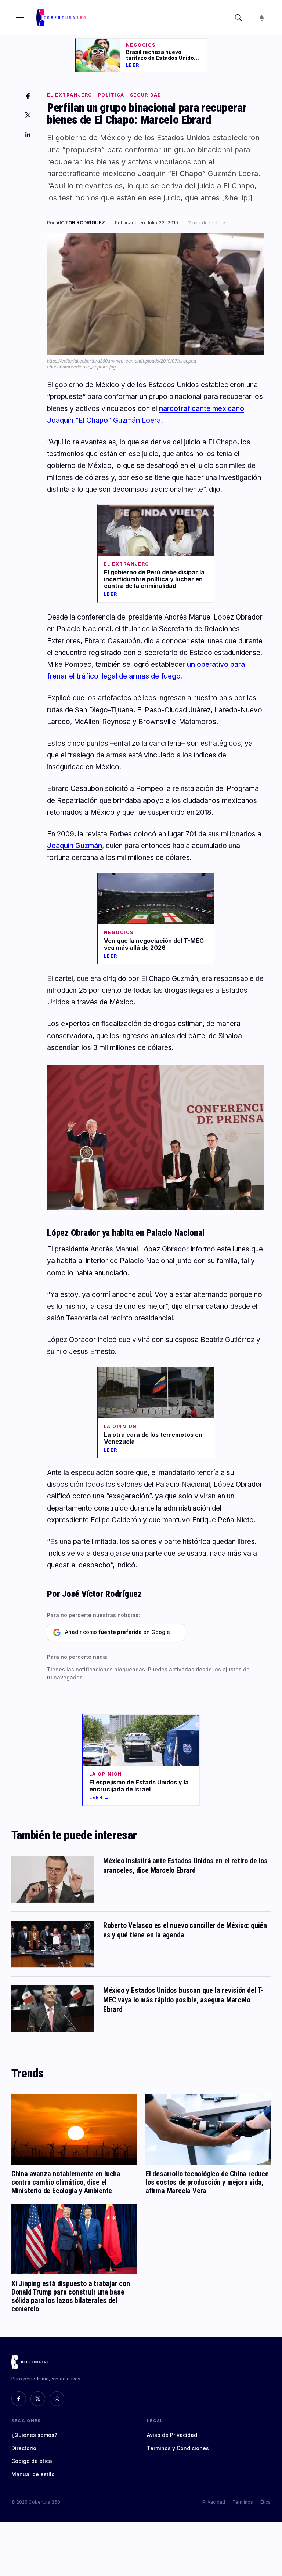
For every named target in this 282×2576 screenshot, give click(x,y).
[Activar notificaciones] (262, 18)
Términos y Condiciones (178, 2448)
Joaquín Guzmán (75, 846)
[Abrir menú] (20, 18)
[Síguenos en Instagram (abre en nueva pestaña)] (57, 2399)
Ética (265, 2502)
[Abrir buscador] (238, 18)
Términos (243, 2502)
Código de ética (32, 2461)
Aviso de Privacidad (172, 2435)
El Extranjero (70, 95)
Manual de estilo (33, 2474)
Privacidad (214, 2502)
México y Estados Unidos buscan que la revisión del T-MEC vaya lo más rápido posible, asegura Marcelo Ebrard (183, 2000)
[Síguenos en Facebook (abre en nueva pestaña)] (19, 2399)
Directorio (24, 2448)
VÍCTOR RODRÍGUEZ (81, 222)
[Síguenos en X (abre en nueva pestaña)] (38, 2399)
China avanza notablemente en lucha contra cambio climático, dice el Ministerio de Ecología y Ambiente (66, 2182)
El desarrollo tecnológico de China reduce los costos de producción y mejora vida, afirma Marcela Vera (207, 2182)
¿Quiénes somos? (34, 2435)
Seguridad (146, 95)
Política (111, 95)
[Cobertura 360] (62, 18)
